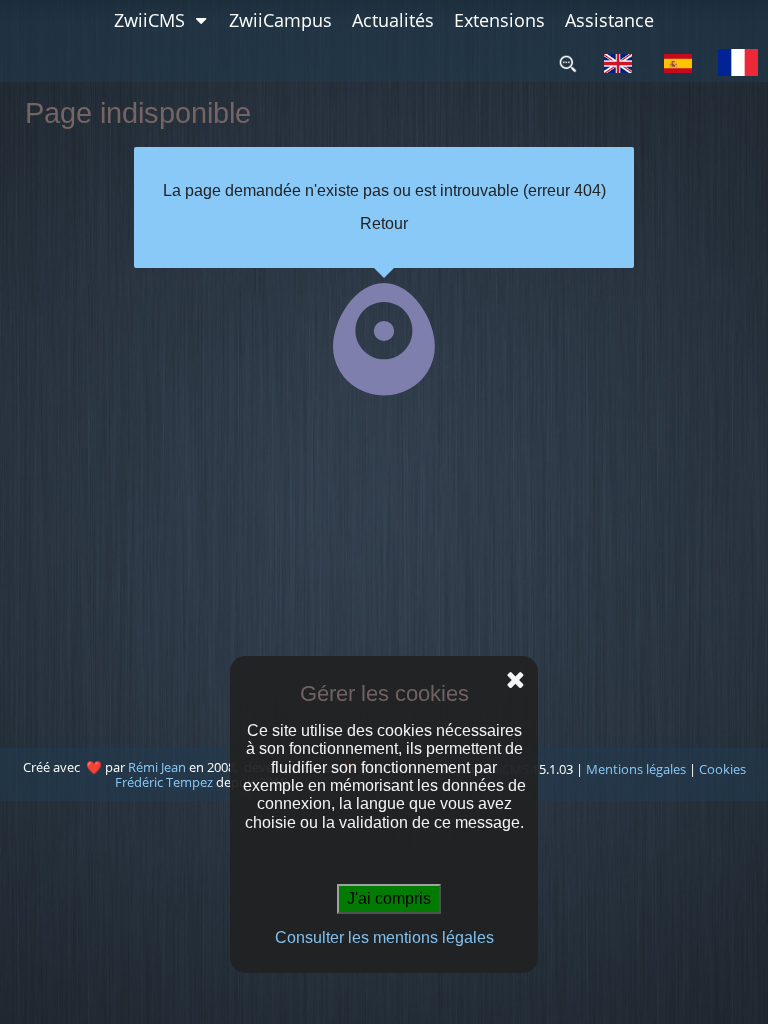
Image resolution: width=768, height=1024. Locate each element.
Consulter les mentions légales (384, 937)
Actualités (393, 20)
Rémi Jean (157, 767)
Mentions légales (636, 769)
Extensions (499, 20)
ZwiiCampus (280, 20)
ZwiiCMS (149, 20)
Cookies (722, 769)
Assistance (609, 20)
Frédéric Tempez (165, 782)
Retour (384, 223)
